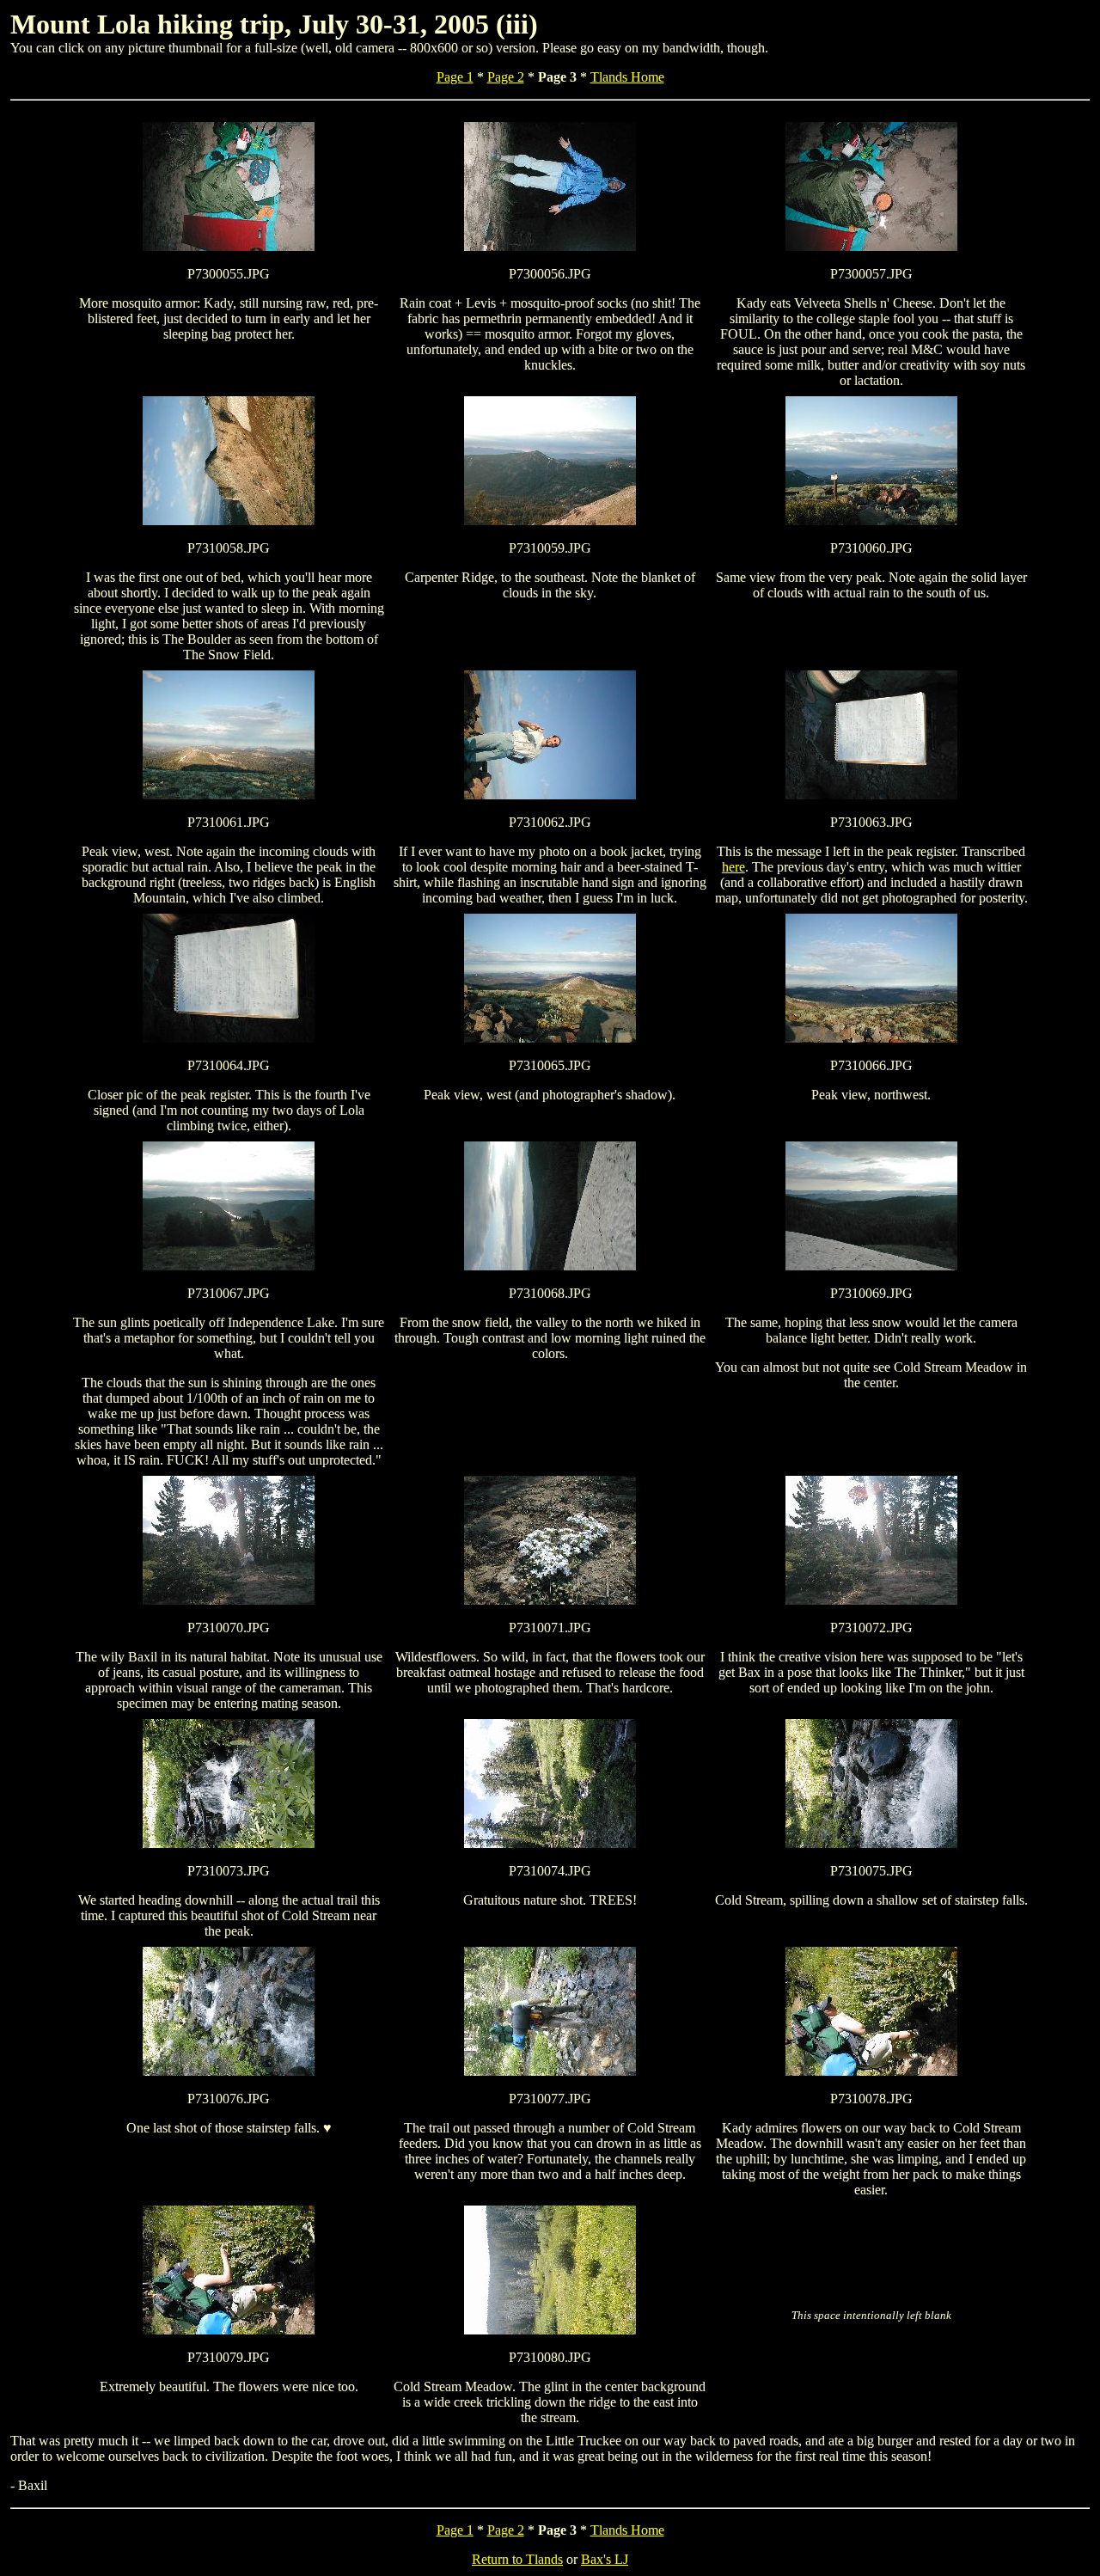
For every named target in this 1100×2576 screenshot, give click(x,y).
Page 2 (506, 77)
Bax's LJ (605, 2559)
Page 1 (455, 77)
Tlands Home (627, 77)
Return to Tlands (517, 2559)
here (733, 867)
